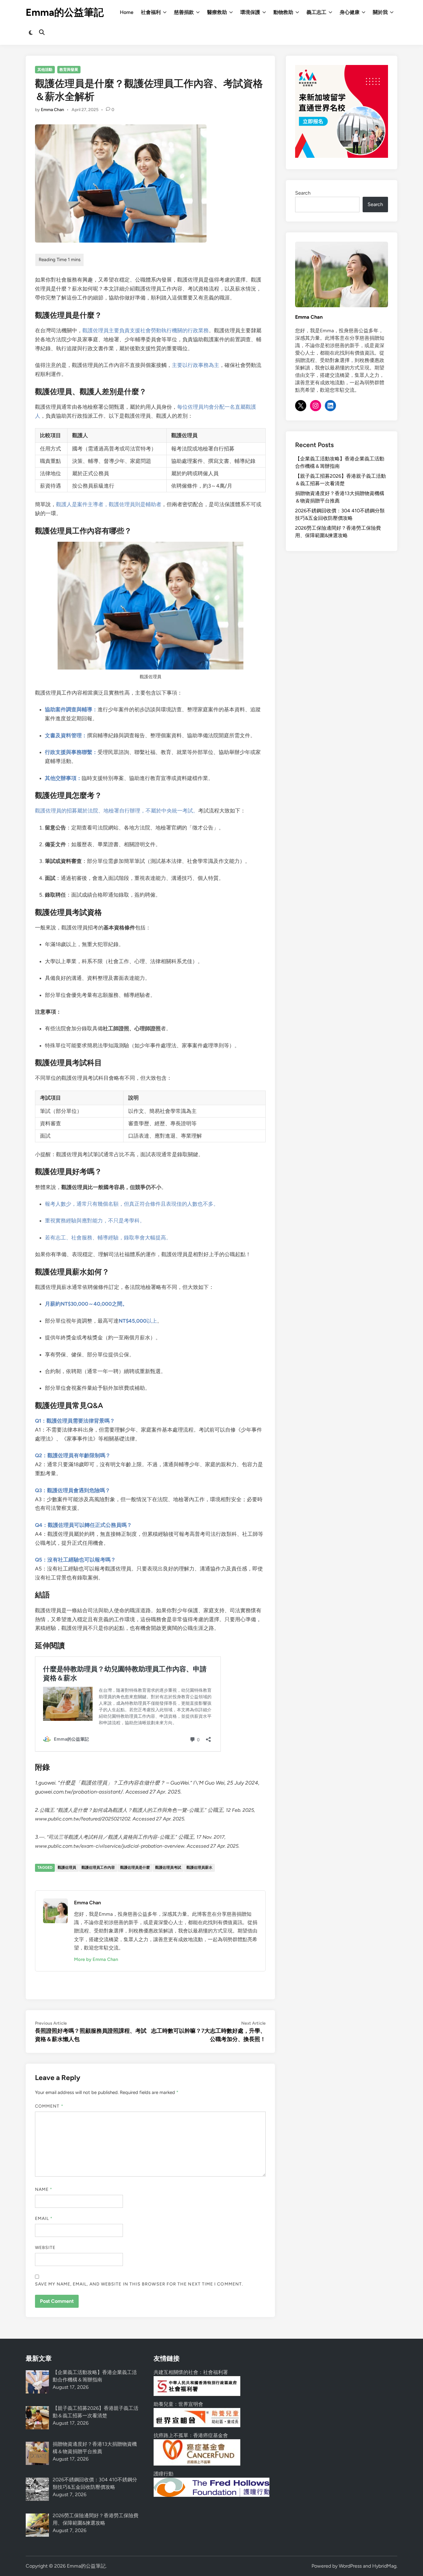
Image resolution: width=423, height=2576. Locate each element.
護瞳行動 (164, 2474)
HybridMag (384, 2566)
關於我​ (380, 12)
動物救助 (283, 12)
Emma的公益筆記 (65, 12)
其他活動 (45, 70)
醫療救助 (217, 12)
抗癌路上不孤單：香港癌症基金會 (191, 2435)
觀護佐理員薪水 (199, 1867)
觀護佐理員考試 (168, 1867)
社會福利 (151, 12)
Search (303, 193)
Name (44, 2189)
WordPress (350, 2566)
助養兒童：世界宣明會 (178, 2404)
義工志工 (316, 12)
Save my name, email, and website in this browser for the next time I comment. (139, 2284)
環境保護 (250, 12)
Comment (49, 2106)
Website (45, 2248)
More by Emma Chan (96, 1959)
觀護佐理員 (67, 1867)
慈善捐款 (184, 12)
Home (127, 12)
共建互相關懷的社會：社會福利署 (191, 2372)
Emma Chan (52, 110)
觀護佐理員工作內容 (98, 1867)
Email (44, 2218)
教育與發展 (69, 70)
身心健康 (350, 12)
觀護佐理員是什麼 (135, 1867)
